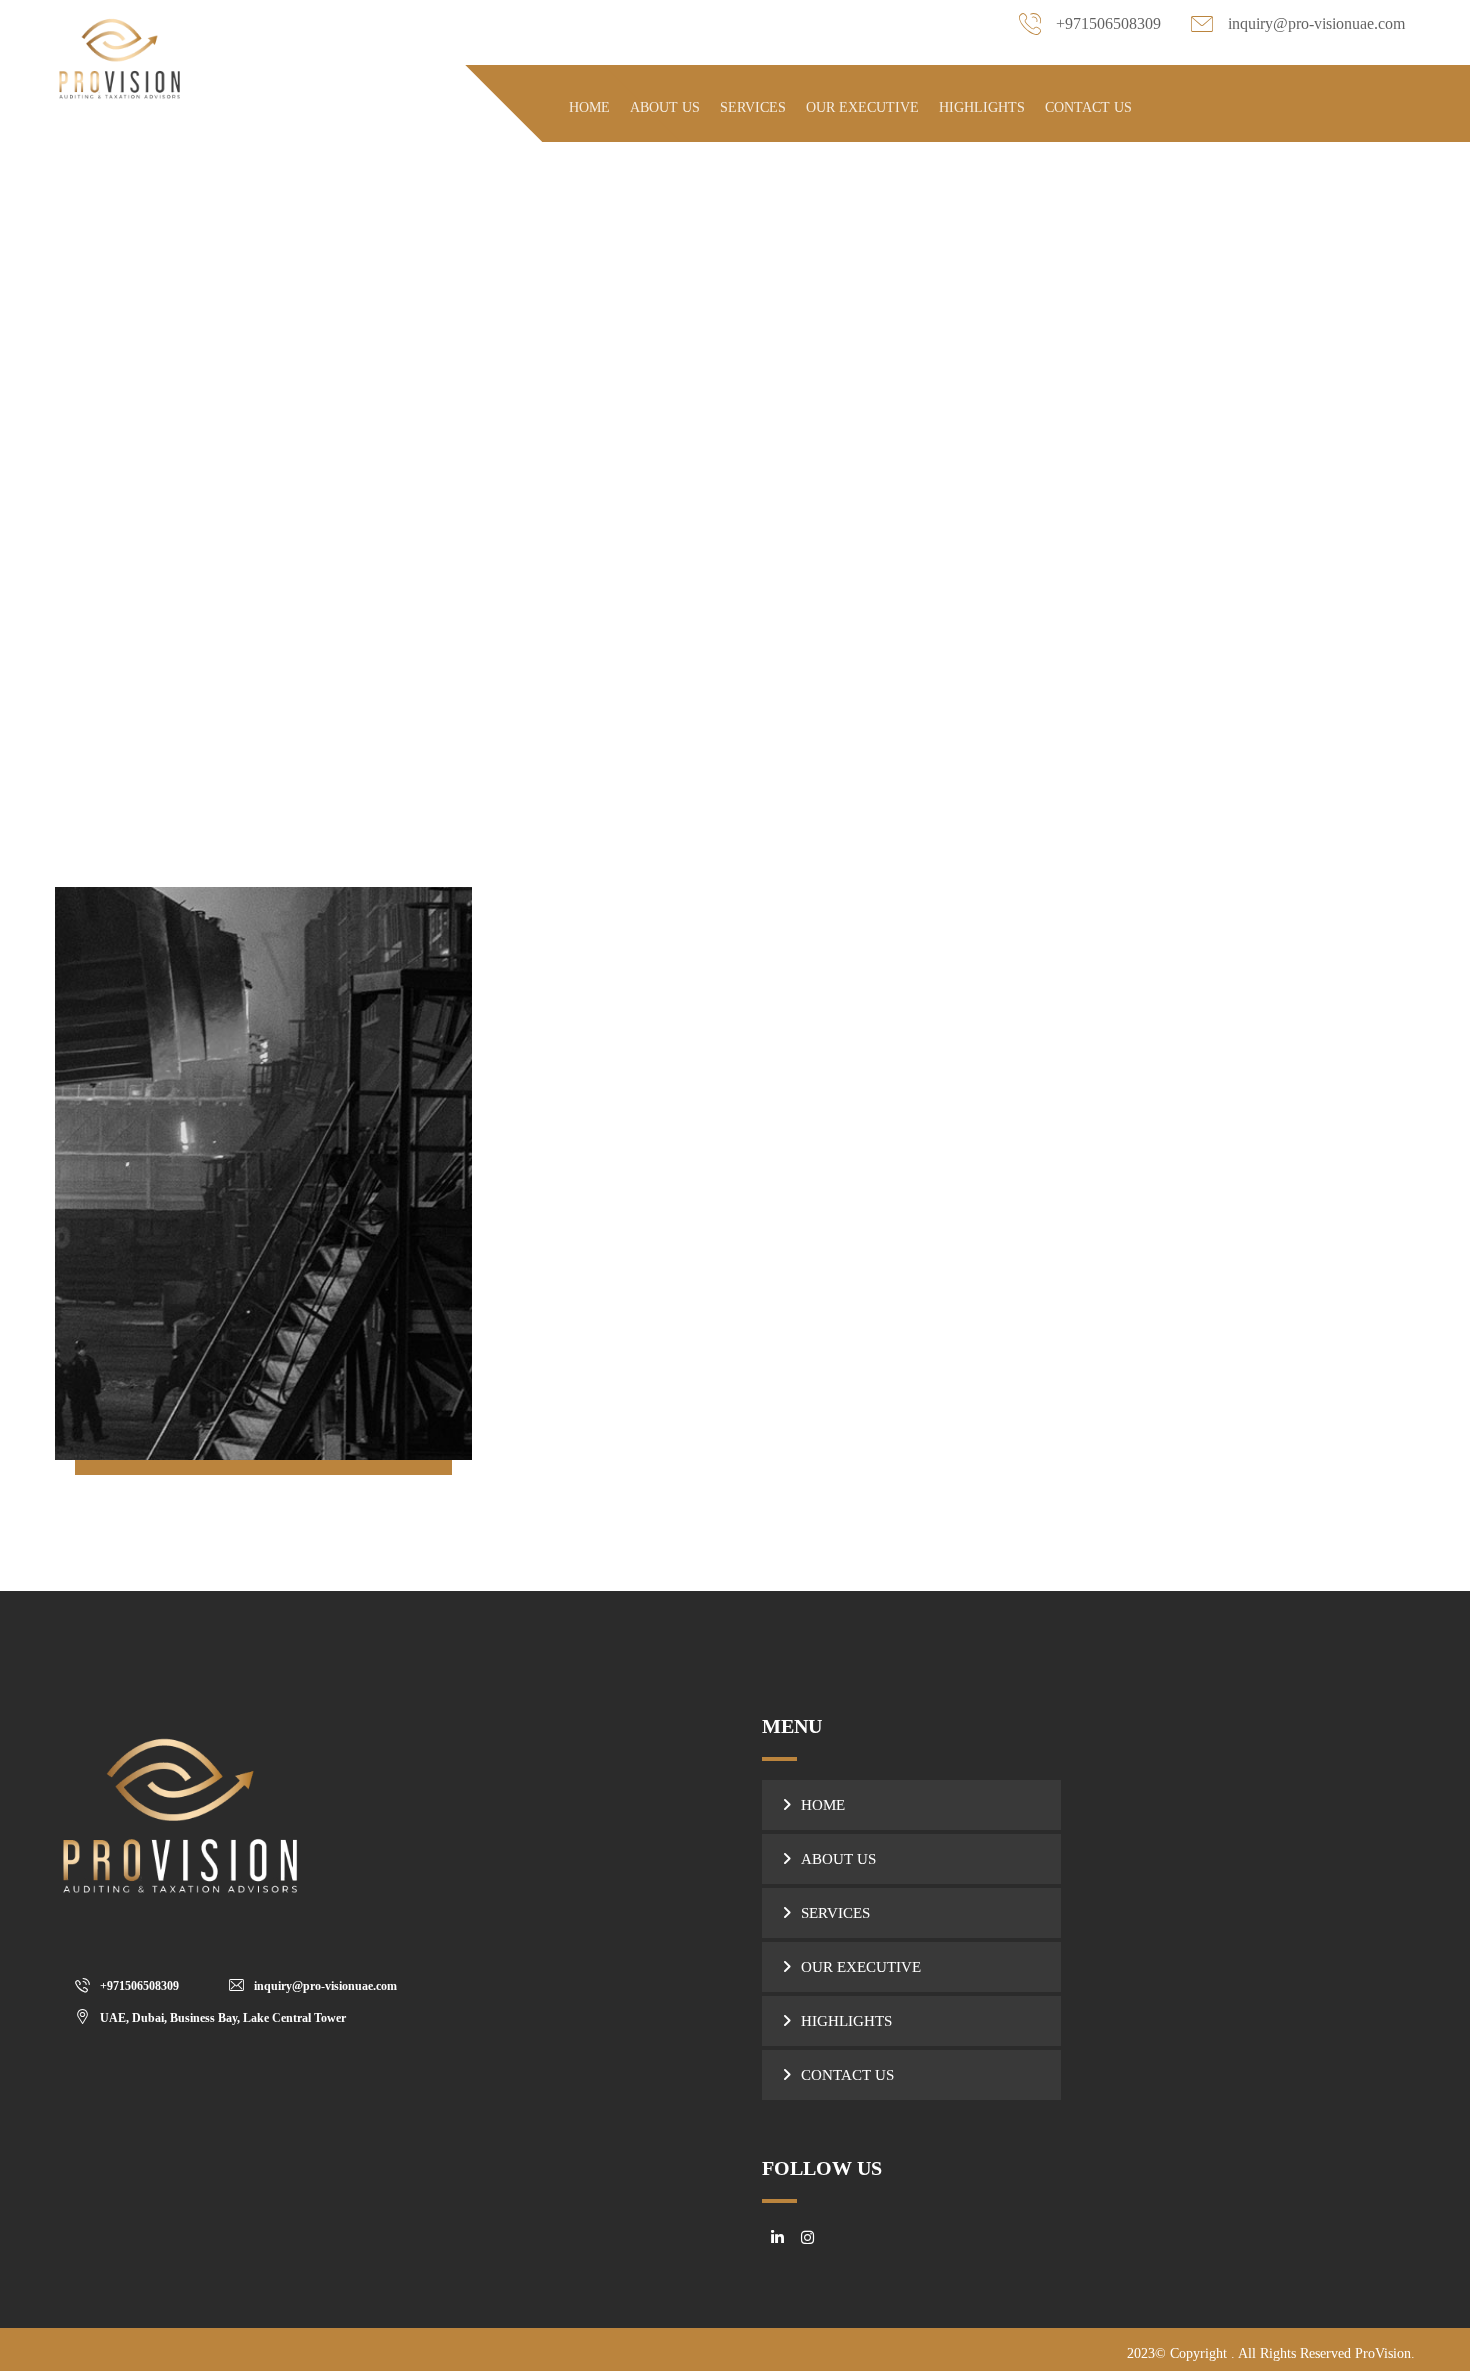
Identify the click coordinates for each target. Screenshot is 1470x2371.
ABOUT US (838, 1859)
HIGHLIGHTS (846, 2021)
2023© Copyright (1179, 2353)
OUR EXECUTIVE (861, 1967)
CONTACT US (847, 2075)
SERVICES (835, 1913)
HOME (823, 1805)
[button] (132, 1985)
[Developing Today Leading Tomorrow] (119, 56)
